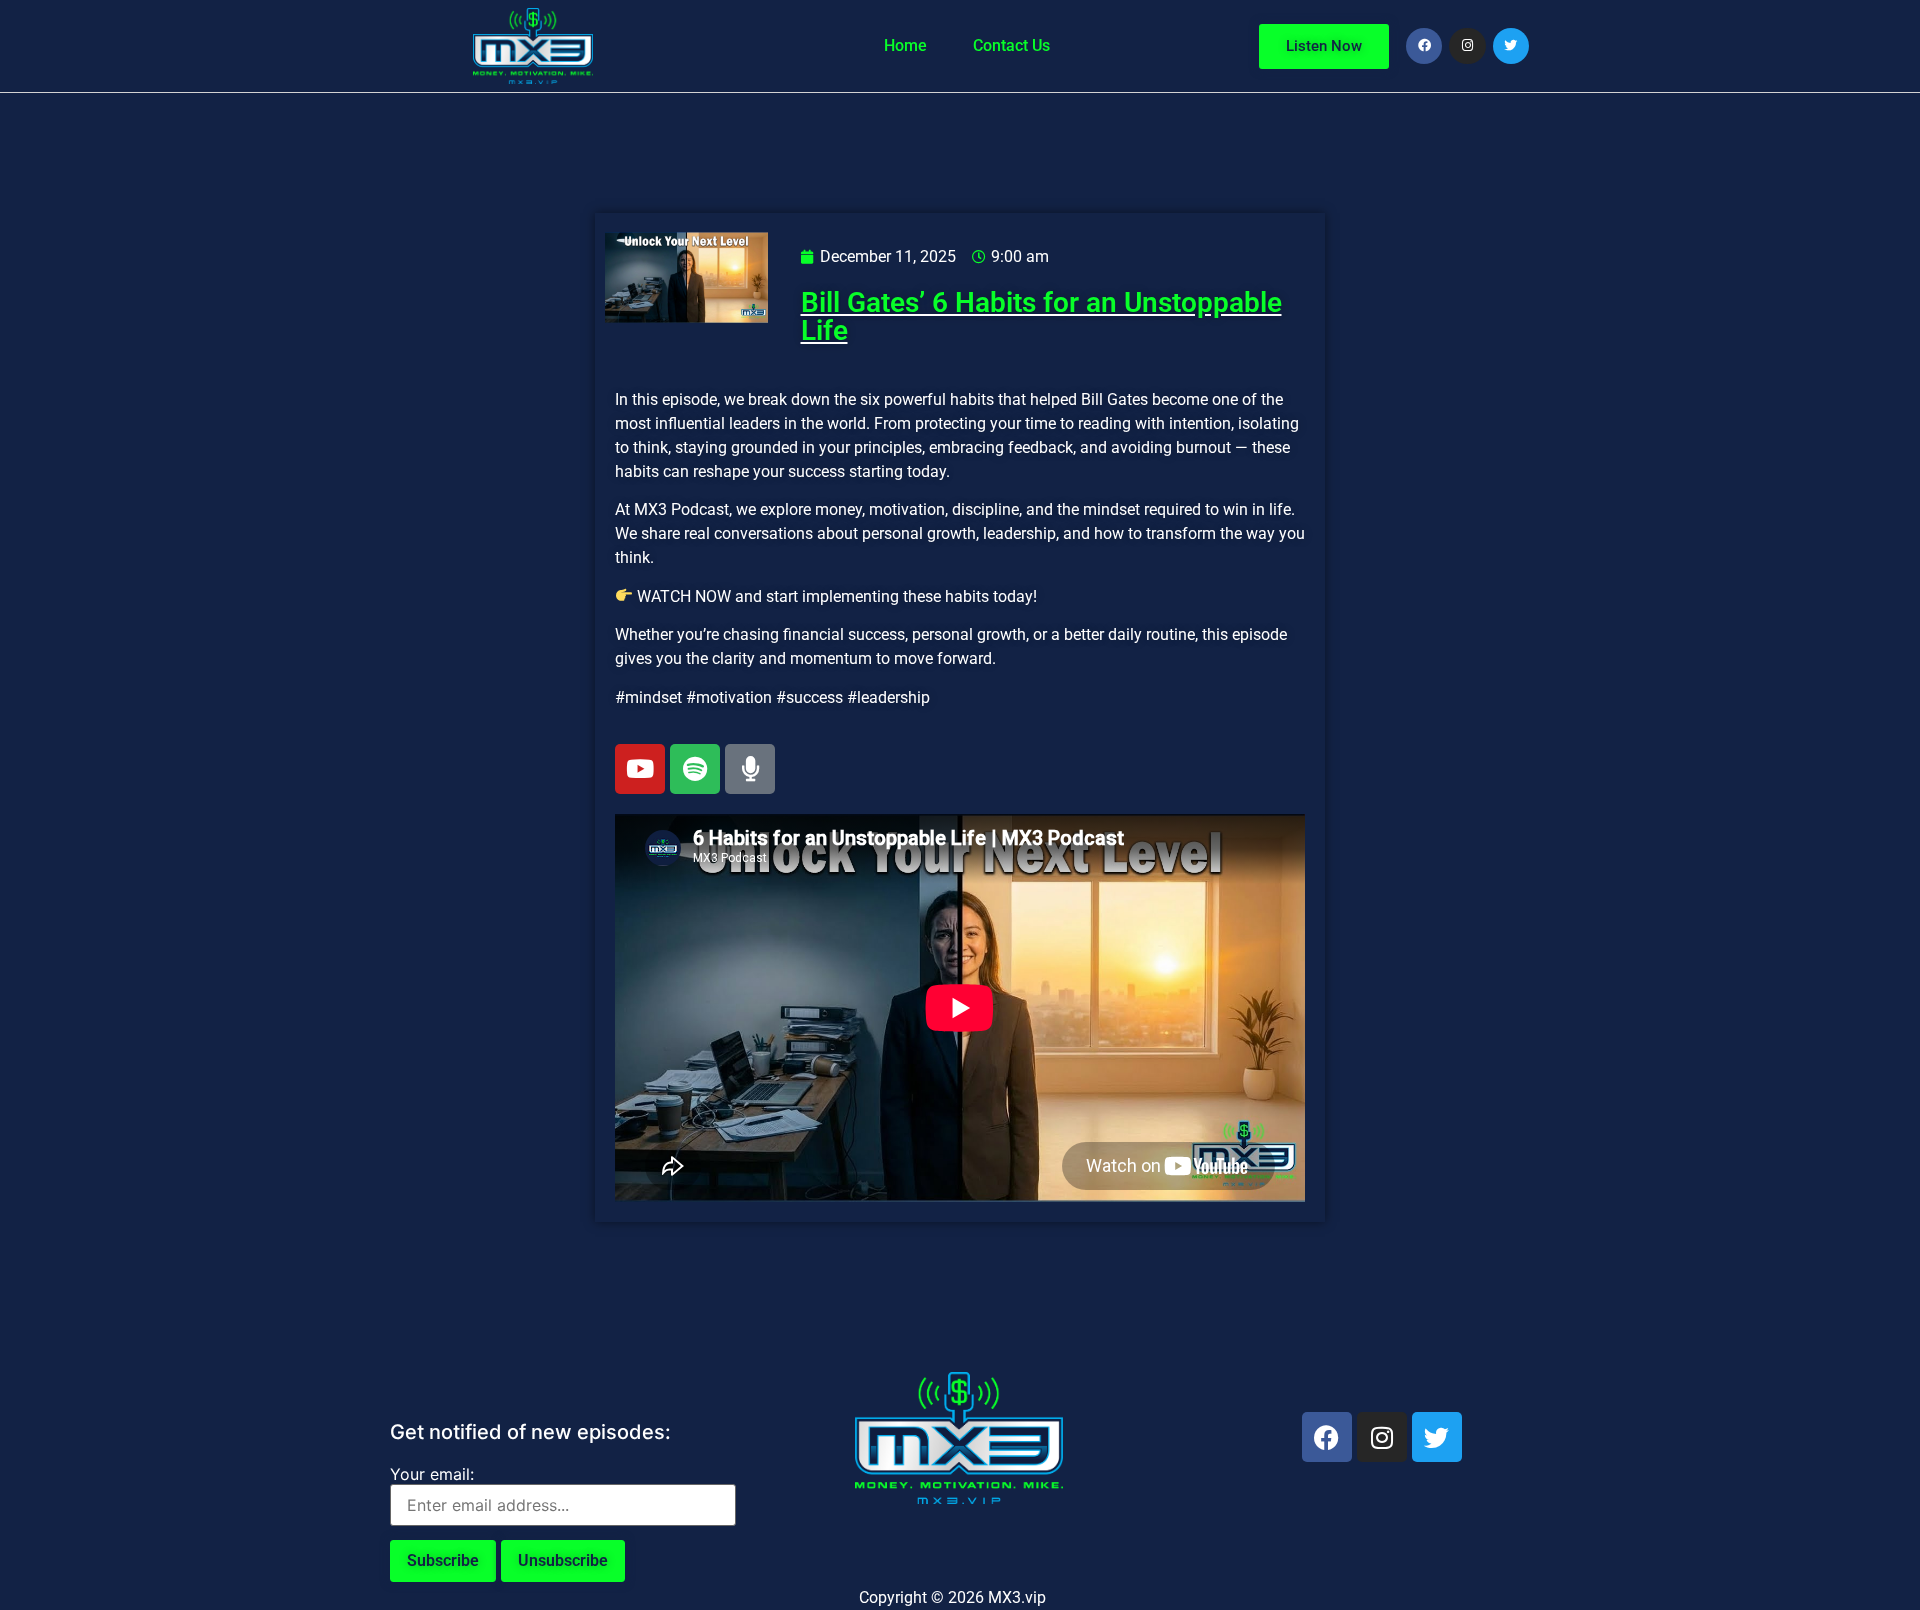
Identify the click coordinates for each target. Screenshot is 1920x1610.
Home (905, 45)
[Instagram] (1467, 46)
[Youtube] (640, 769)
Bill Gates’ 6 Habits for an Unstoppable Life (1041, 316)
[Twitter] (1511, 46)
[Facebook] (1424, 46)
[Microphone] (750, 769)
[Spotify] (695, 769)
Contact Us (1011, 45)
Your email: (432, 1474)
